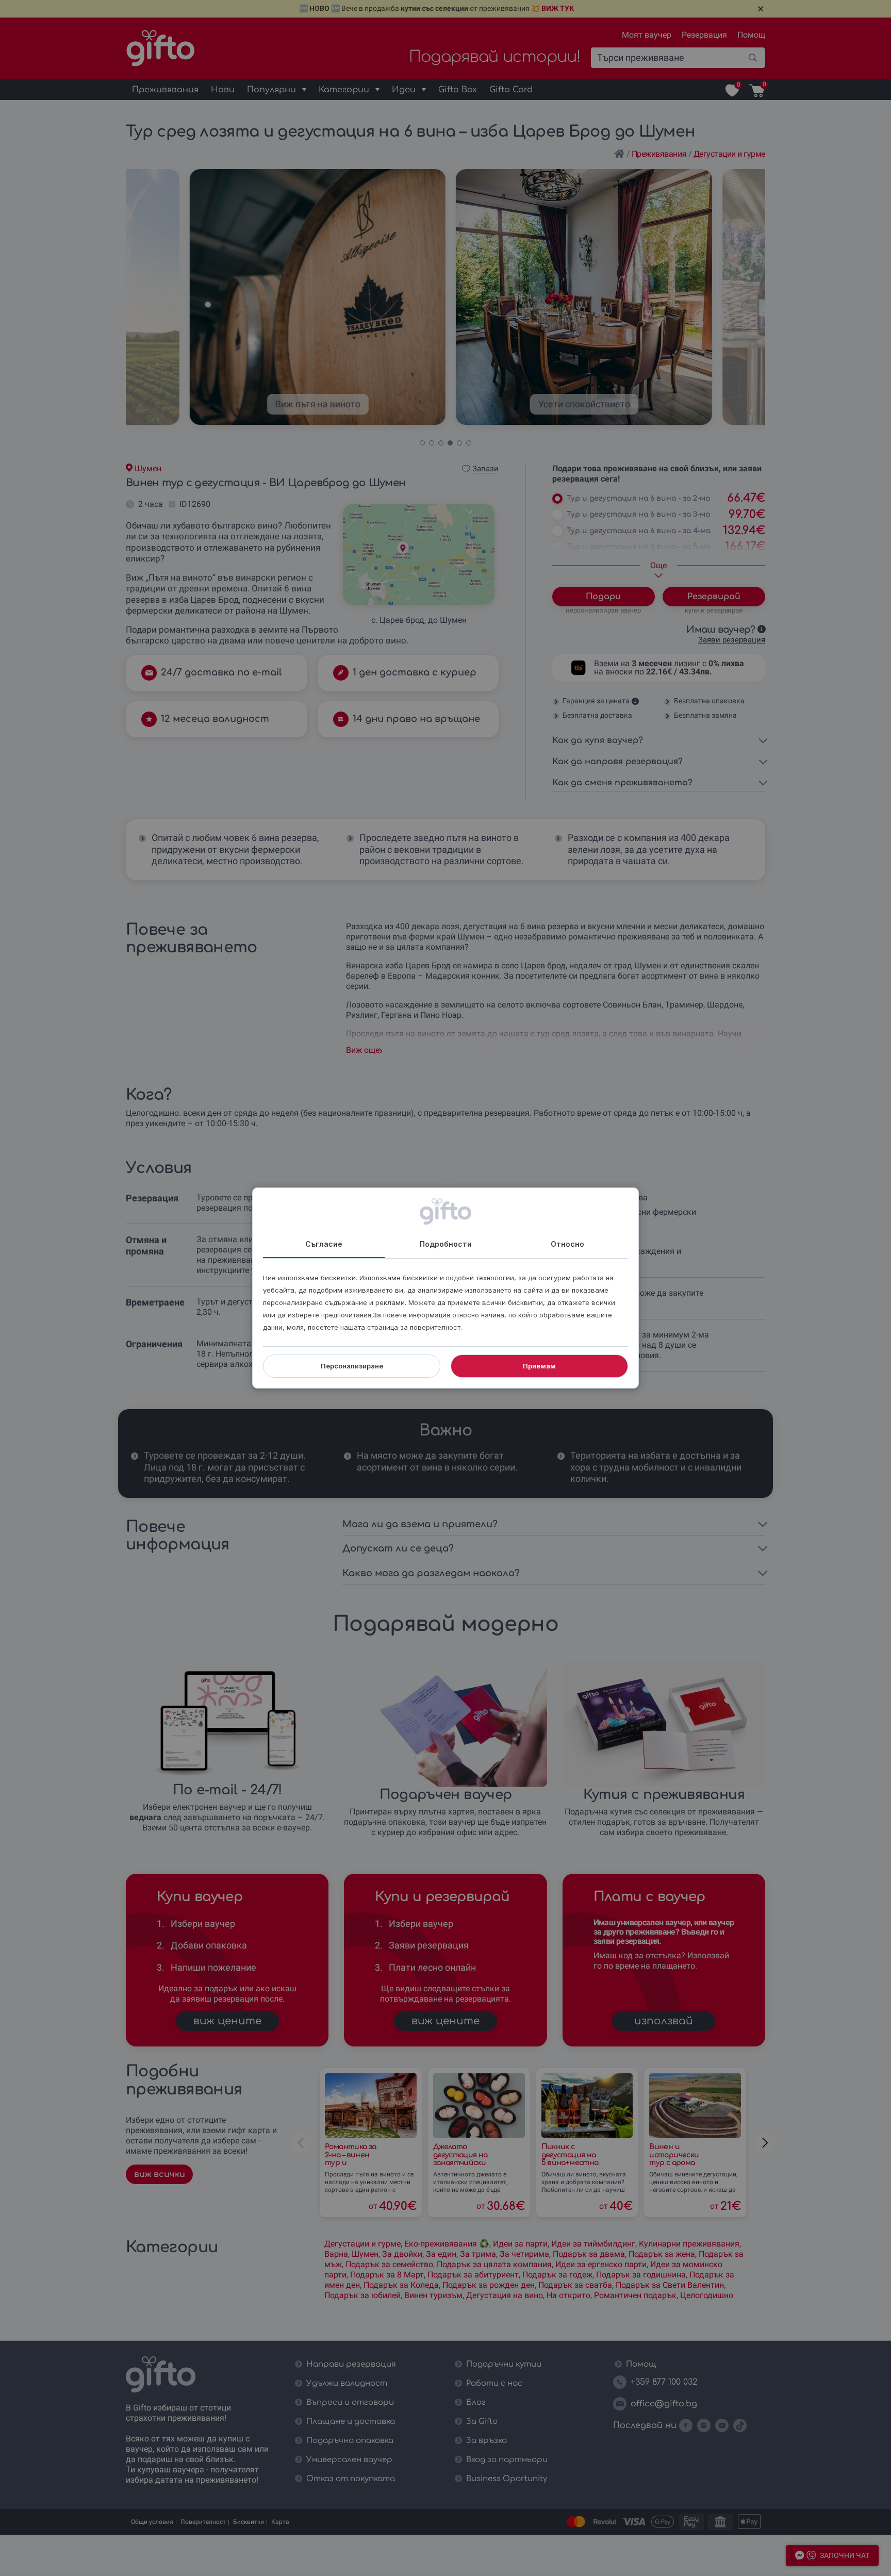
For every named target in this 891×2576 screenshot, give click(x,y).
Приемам (539, 1366)
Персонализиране (352, 1366)
